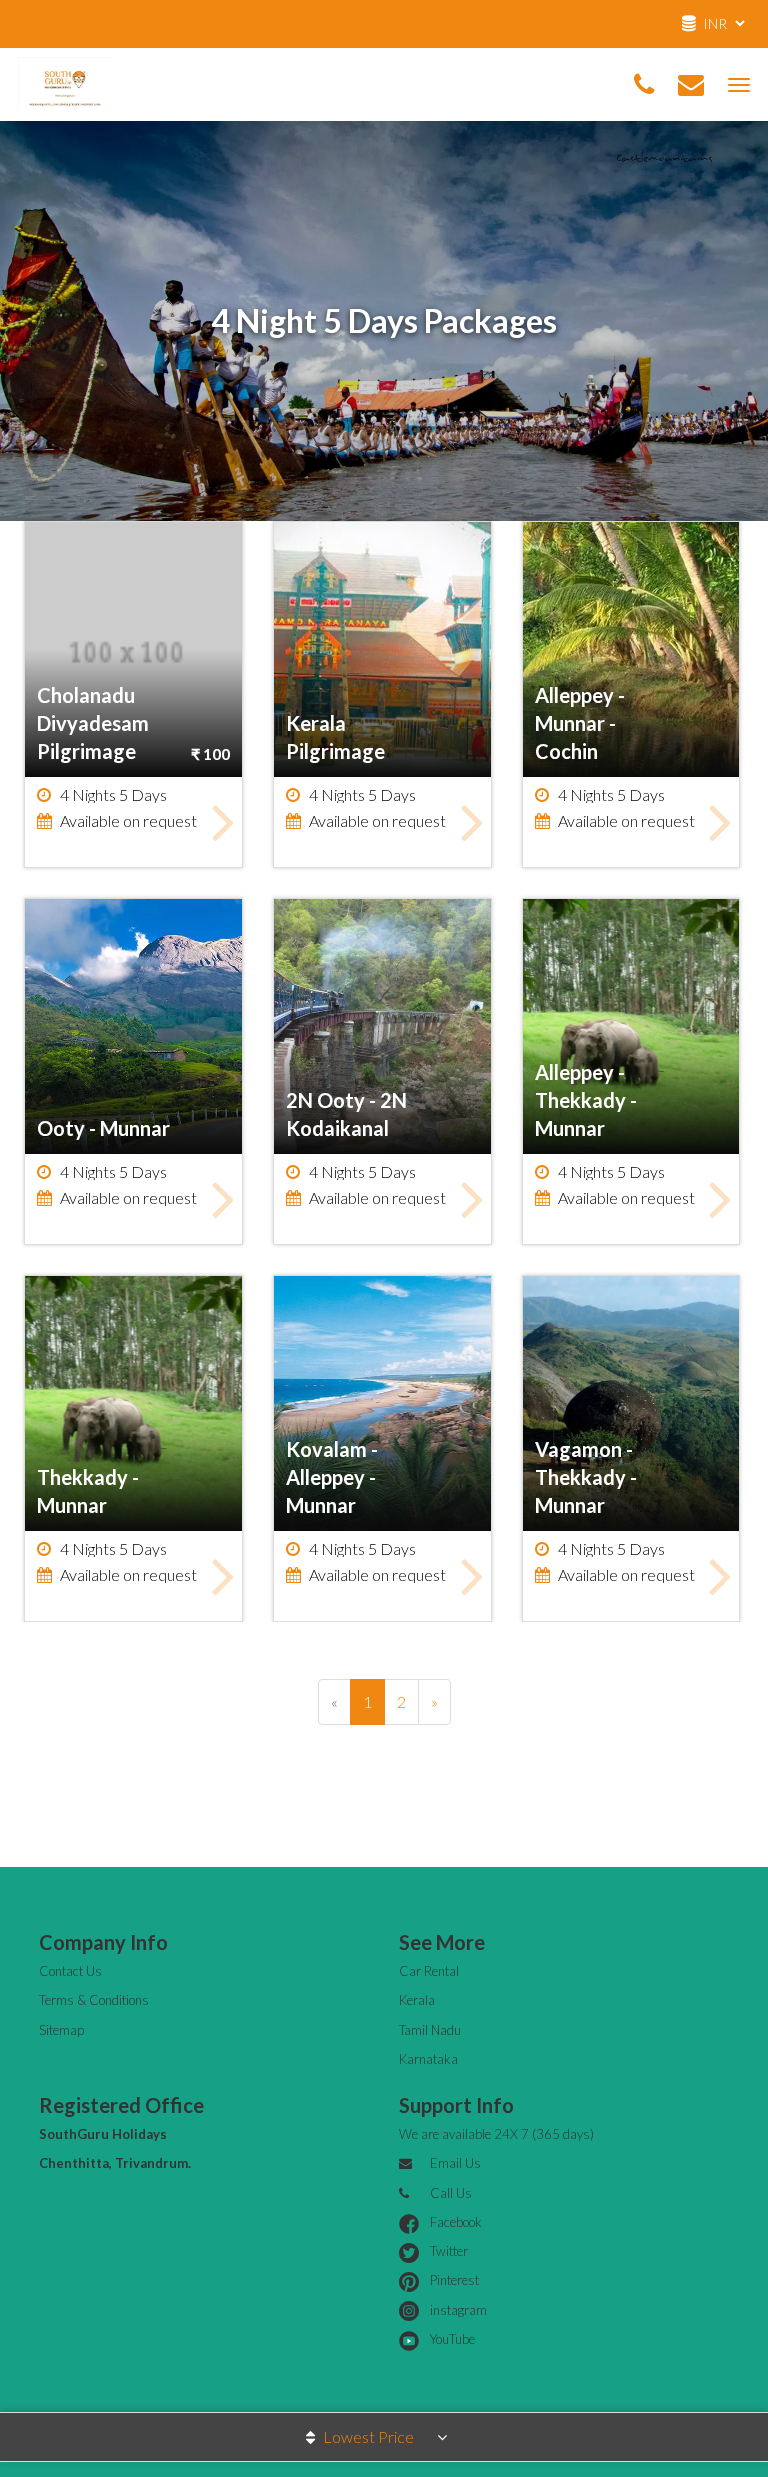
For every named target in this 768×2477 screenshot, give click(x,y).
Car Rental (429, 1971)
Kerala (417, 2000)
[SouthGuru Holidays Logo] (65, 81)
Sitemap (61, 2030)
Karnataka (428, 2059)
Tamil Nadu (430, 2030)
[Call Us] (644, 85)
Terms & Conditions (94, 2000)
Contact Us (70, 1971)
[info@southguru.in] (691, 85)
